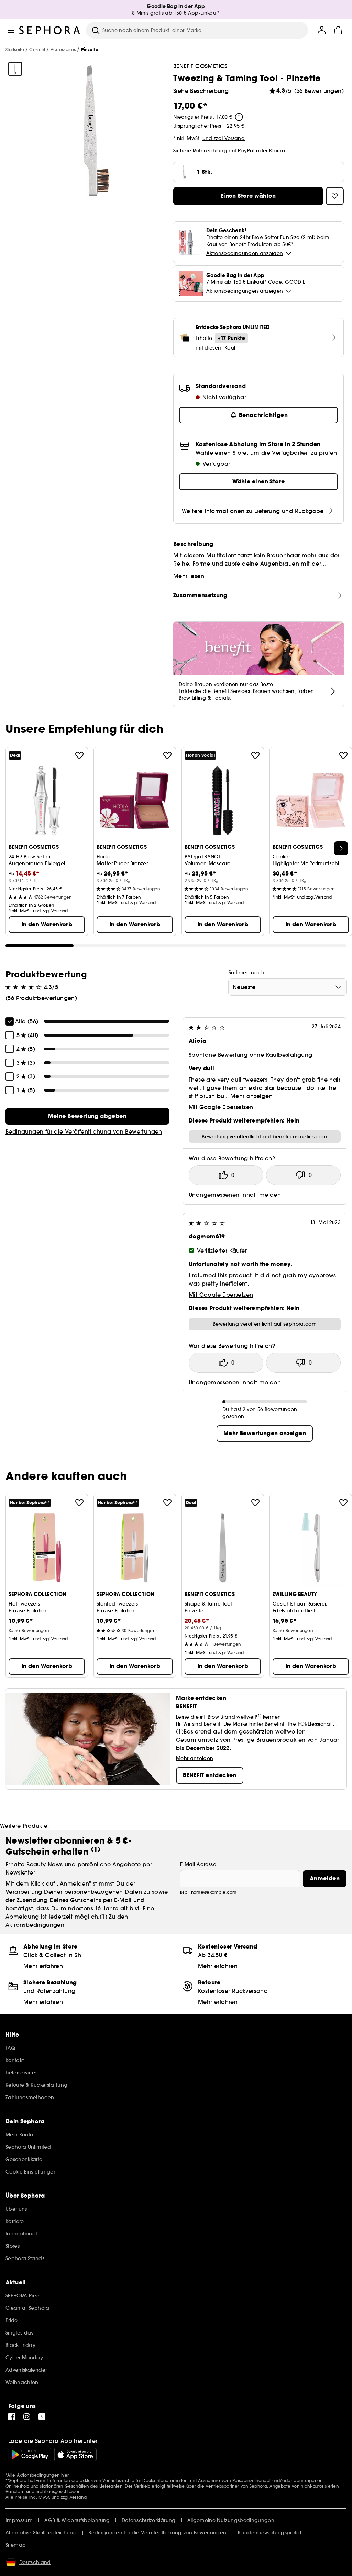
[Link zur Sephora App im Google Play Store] (30, 2455)
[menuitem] (322, 30)
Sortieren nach (246, 973)
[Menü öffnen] (11, 30)
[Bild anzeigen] (15, 69)
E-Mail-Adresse (198, 1864)
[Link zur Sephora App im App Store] (75, 2455)
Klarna (277, 151)
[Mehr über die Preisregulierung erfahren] (239, 117)
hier (65, 2475)
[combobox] (288, 987)
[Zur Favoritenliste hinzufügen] (79, 755)
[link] (87, 1116)
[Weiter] (341, 848)
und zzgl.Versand (224, 138)
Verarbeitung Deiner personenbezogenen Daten (74, 1892)
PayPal (246, 151)
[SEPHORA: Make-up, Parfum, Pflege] (50, 30)
